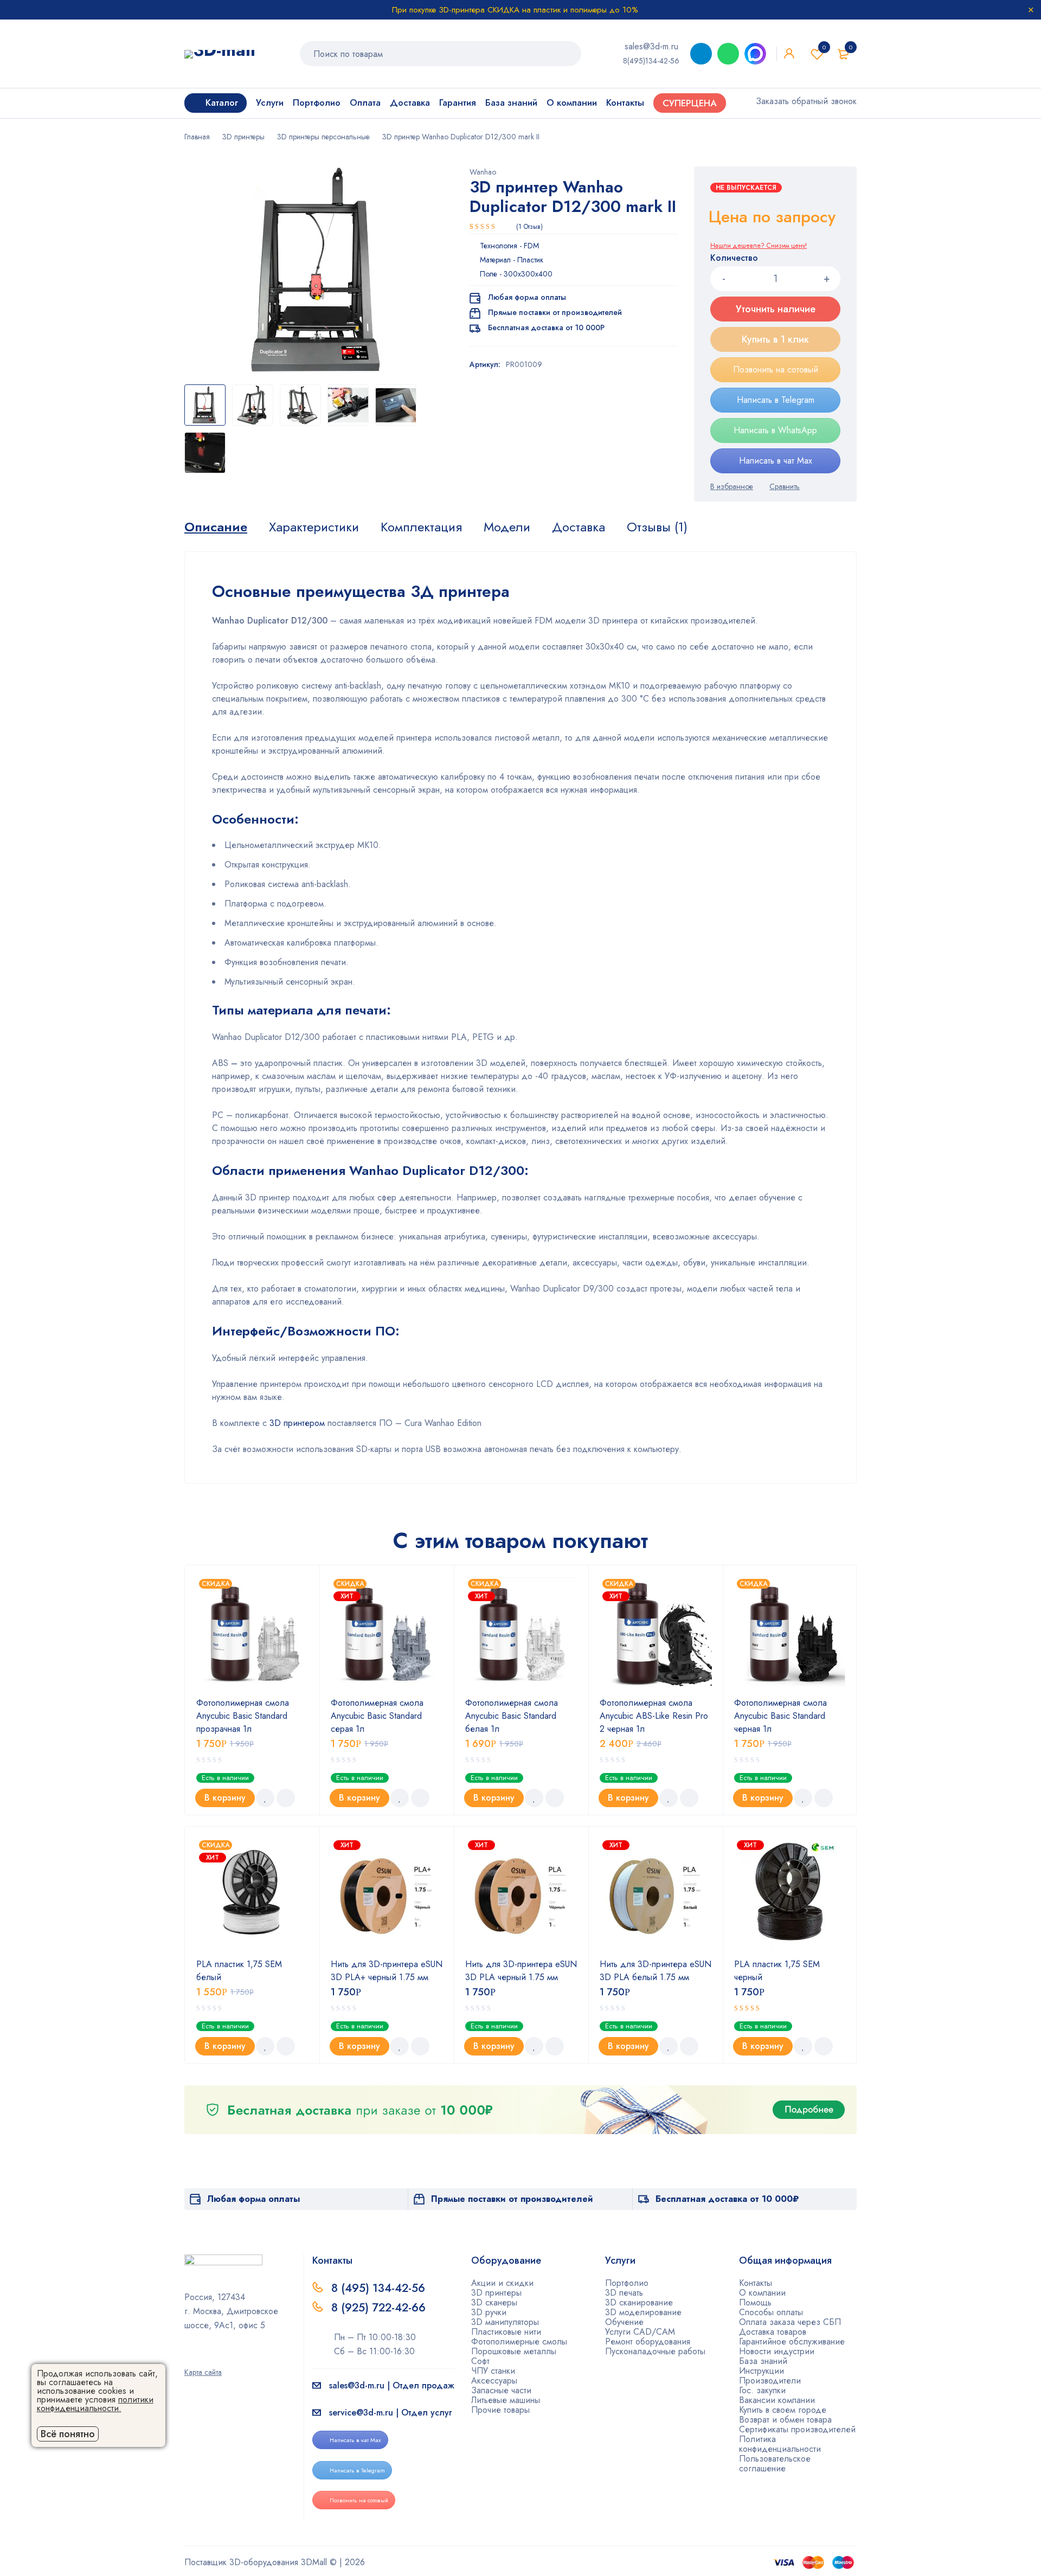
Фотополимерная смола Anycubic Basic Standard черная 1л (780, 1716)
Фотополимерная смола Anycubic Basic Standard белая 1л (512, 1716)
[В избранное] (732, 486)
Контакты (756, 2283)
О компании (762, 2293)
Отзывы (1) (657, 527)
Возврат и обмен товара (785, 2420)
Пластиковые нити (506, 2332)
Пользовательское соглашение (775, 2463)
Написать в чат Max (776, 461)
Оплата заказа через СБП (790, 2322)
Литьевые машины (506, 2400)
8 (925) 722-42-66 (380, 2308)
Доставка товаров (773, 2332)
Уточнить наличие (776, 309)
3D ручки (489, 2312)
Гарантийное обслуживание (792, 2341)
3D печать (624, 2293)
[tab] (216, 527)
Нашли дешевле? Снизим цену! (759, 246)
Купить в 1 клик (775, 339)
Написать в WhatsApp (775, 430)
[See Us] (205, 2357)
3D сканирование (639, 2302)
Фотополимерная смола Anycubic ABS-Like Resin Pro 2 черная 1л (654, 1716)
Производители (770, 2381)
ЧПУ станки (493, 2371)
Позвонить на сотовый (776, 370)
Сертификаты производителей (797, 2429)
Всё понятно (68, 2434)
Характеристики (314, 527)
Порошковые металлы (514, 2351)
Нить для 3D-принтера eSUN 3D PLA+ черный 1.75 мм (387, 1971)
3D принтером (297, 1423)
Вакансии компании (777, 2400)
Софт (480, 2361)
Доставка (579, 527)
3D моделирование (643, 2312)
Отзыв (529, 227)
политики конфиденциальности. (95, 2404)
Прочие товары (500, 2410)
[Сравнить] (785, 486)
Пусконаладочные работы (655, 2351)
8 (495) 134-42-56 (378, 2288)
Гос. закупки (762, 2390)
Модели (507, 527)
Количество (734, 258)
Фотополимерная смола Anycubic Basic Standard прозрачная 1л (243, 1716)
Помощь (755, 2302)
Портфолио (627, 2283)
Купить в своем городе (783, 2410)
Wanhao (483, 172)
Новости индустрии (777, 2351)
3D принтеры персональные (323, 137)
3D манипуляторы (505, 2322)
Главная (197, 137)
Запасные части (501, 2390)
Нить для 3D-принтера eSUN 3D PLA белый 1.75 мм (656, 1971)
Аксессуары (494, 2381)
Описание (216, 527)
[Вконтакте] (223, 2357)
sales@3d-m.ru (651, 46)
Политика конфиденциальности (780, 2444)
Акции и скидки (502, 2283)
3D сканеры (494, 2302)
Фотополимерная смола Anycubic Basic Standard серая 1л (377, 1716)
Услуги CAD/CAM (640, 2332)
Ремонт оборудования (648, 2341)
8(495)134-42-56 (651, 61)
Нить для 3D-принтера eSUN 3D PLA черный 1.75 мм (521, 1971)
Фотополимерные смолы (519, 2341)
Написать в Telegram (776, 400)
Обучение (624, 2322)
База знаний (763, 2361)
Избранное (824, 47)
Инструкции (762, 2371)
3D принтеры (243, 137)
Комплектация (421, 527)
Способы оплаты (771, 2312)
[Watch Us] (188, 2357)
